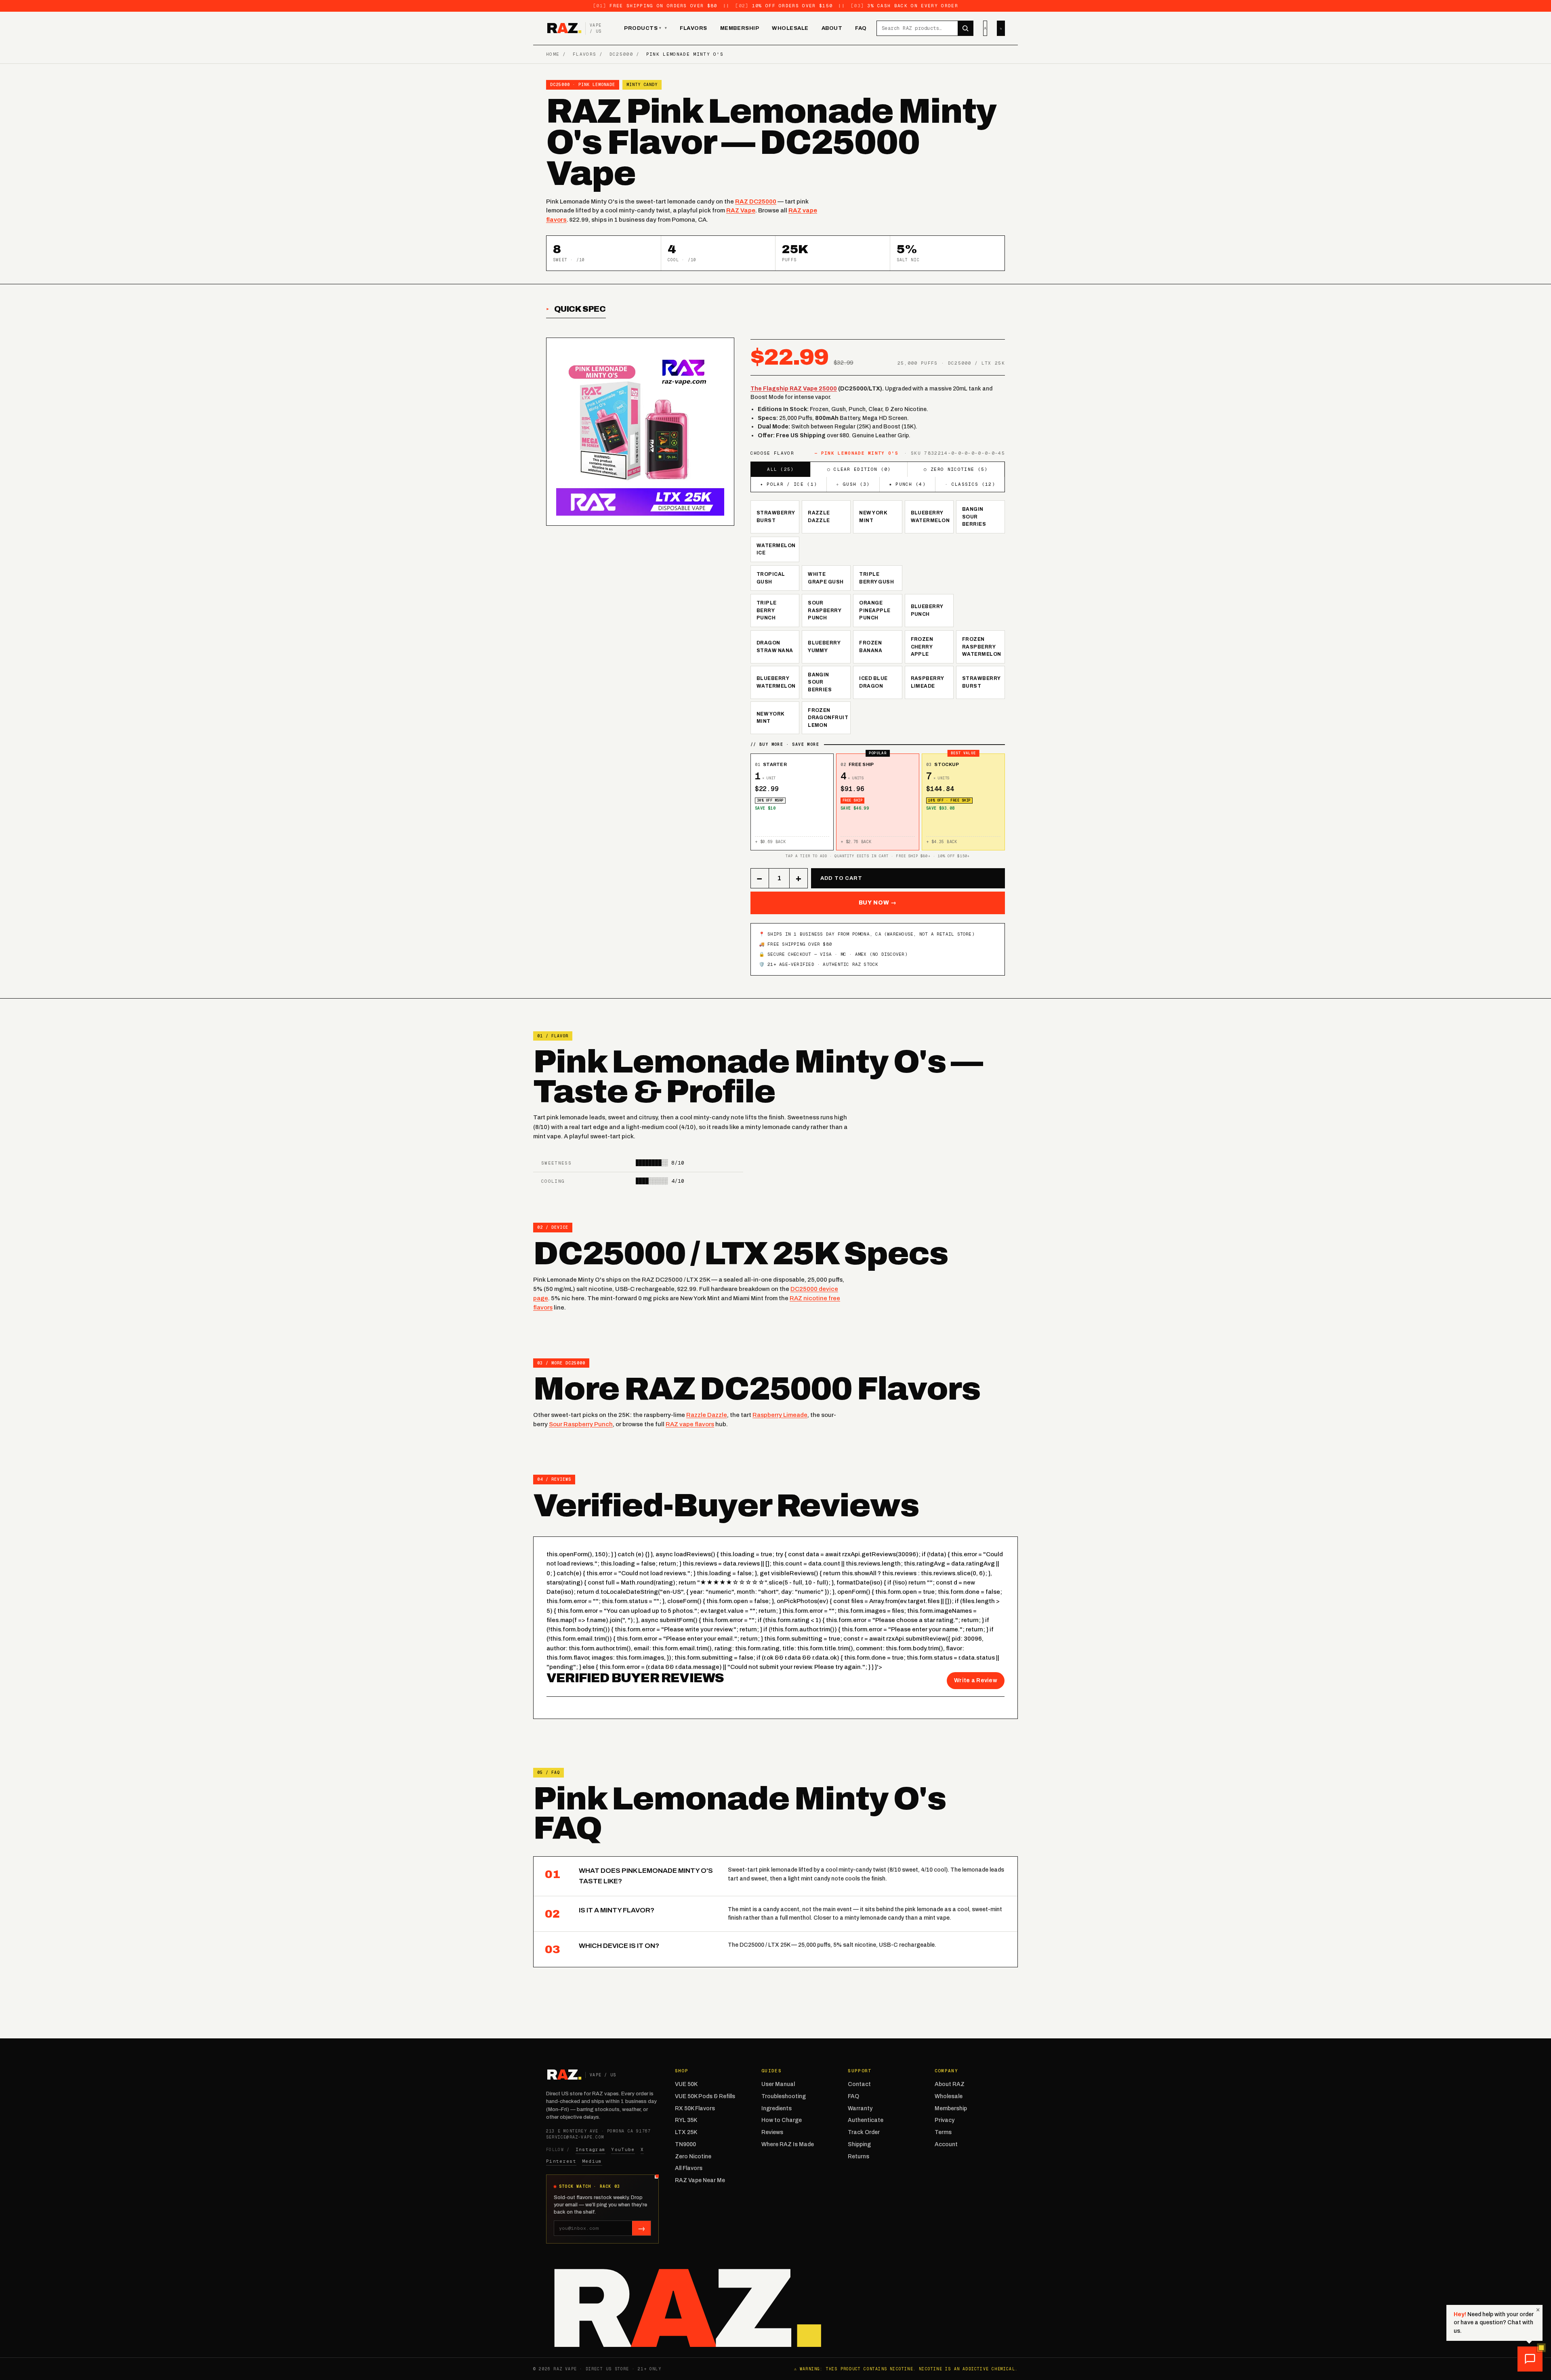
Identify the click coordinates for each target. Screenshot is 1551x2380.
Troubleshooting (784, 2096)
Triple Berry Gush (876, 578)
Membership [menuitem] (740, 28)
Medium (592, 2161)
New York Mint (873, 517)
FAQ (853, 2096)
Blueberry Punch (927, 610)
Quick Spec (580, 309)
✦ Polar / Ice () (789, 484)
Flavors (584, 54)
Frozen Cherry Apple (922, 647)
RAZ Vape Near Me (700, 2180)
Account (946, 2144)
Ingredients (777, 2108)
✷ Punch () (908, 484)
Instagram (591, 2149)
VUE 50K (686, 2084)
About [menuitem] (832, 28)
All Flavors (689, 2168)
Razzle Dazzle (819, 517)
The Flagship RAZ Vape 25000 (794, 389)
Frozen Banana (871, 647)
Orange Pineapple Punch (875, 610)
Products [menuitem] (643, 28)
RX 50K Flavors (695, 2108)
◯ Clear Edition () (859, 469)
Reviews (772, 2132)
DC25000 (621, 54)
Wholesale (949, 2096)
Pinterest (561, 2161)
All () (781, 469)
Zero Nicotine (693, 2156)
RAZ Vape (741, 210)
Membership (951, 2108)
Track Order (864, 2132)
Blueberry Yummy (824, 647)
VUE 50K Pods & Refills (705, 2096)
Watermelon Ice (776, 549)
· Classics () (970, 484)
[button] (1530, 2359)
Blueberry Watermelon (930, 517)
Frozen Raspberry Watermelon (982, 647)
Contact (859, 2084)
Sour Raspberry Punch (825, 610)
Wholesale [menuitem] (790, 28)
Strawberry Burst (776, 517)
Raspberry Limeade (928, 682)
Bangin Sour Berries (974, 517)
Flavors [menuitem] (694, 28)
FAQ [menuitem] (861, 28)
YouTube (623, 2149)
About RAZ (950, 2084)
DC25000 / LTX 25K (765, 1945)
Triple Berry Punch (767, 610)
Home (553, 54)
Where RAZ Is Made (788, 2144)
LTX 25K (686, 2132)
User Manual (778, 2084)
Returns (859, 2156)
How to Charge (782, 2120)
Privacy (945, 2120)
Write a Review (976, 1680)
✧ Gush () (853, 484)
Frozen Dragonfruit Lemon (828, 718)
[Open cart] (1001, 28)
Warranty (860, 2108)
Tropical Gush (771, 578)
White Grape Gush (826, 578)
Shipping (859, 2144)
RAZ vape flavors (690, 1424)
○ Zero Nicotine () (956, 469)
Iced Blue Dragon (873, 682)
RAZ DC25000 (756, 201)
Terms (943, 2132)
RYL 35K (686, 2120)
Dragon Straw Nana (775, 647)
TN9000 (685, 2144)
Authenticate (866, 2120)
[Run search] (965, 28)
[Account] (985, 28)
